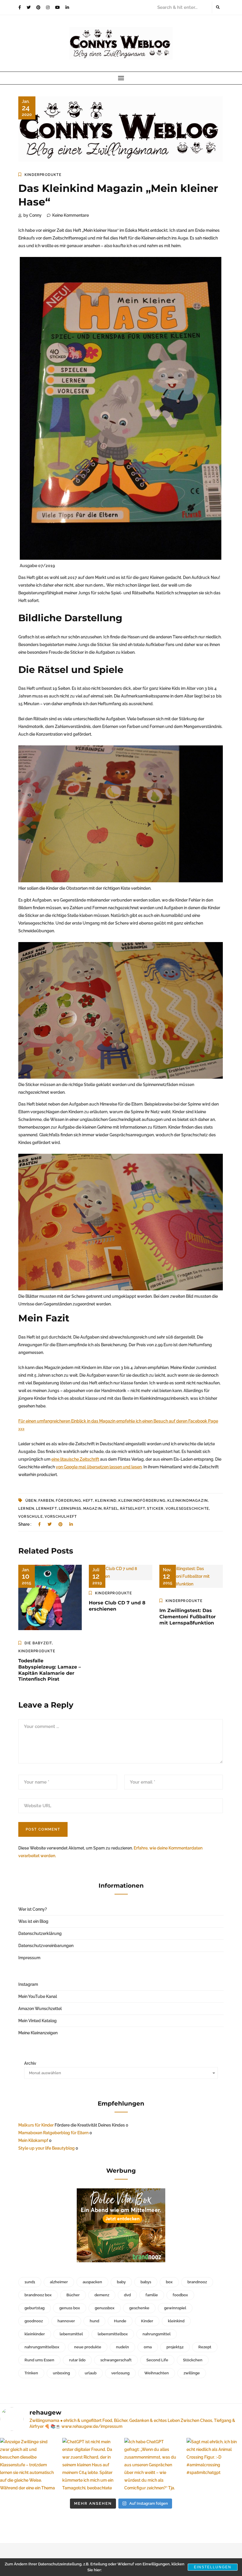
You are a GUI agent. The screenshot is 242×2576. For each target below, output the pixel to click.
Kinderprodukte (43, 175)
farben (46, 1501)
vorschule (31, 1517)
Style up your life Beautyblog (46, 2148)
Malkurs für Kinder (36, 2125)
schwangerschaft (116, 2360)
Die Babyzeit (38, 1643)
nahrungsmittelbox (42, 2347)
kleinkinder (35, 2334)
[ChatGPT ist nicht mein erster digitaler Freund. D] (90, 2466)
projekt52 (175, 2347)
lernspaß (70, 1509)
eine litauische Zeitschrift (75, 1459)
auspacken (92, 2282)
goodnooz (34, 2321)
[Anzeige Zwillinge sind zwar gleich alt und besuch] (28, 2466)
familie (152, 2295)
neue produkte (88, 2347)
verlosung (120, 2373)
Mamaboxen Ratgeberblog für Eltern (53, 2133)
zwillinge (192, 2373)
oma (148, 2347)
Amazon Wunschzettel (40, 2009)
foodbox (180, 2295)
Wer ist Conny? (33, 1909)
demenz (102, 2295)
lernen (26, 1509)
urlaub (91, 2373)
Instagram (28, 1984)
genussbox (105, 2308)
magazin (93, 1509)
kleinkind (106, 1501)
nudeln (122, 2347)
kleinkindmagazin (188, 1501)
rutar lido (77, 2360)
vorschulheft (61, 1517)
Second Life (157, 2360)
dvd (127, 2295)
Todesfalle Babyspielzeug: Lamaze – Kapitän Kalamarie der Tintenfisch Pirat (50, 1670)
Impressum (29, 1958)
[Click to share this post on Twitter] (50, 1524)
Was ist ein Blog (33, 1921)
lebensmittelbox (113, 2334)
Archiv (30, 2063)
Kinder (147, 2321)
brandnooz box (38, 2295)
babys (146, 2282)
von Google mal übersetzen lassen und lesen (99, 1467)
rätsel (111, 1509)
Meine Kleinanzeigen (38, 2033)
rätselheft (133, 1509)
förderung (68, 1501)
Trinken (31, 2373)
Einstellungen (213, 2567)
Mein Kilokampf (33, 2140)
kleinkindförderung (142, 1501)
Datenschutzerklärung (40, 1933)
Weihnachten (157, 2373)
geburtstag (35, 2308)
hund (94, 2321)
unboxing (61, 2373)
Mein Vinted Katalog (37, 2021)
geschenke (139, 2308)
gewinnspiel (175, 2308)
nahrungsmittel (157, 2334)
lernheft (46, 1509)
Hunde (120, 2321)
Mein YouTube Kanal (38, 1996)
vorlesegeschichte (187, 1509)
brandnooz (197, 2282)
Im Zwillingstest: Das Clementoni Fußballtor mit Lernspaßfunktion (188, 1617)
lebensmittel (71, 2334)
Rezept (205, 2347)
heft (88, 1501)
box (169, 2282)
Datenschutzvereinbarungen (46, 1946)
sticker (155, 1509)
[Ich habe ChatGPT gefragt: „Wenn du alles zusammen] (152, 2466)
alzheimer (59, 2282)
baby (121, 2282)
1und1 (30, 2282)
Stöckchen (193, 2360)
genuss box (70, 2308)
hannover (66, 2321)
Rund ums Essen (39, 2360)
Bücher (73, 2295)
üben (31, 1501)
